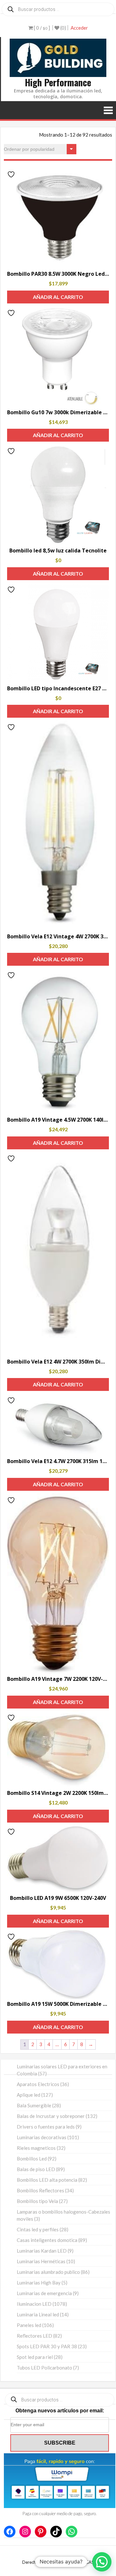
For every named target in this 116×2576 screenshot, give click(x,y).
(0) (63, 28)
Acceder (79, 28)
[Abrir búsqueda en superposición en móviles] (58, 9)
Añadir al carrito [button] (58, 297)
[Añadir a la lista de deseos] (12, 174)
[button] (102, 2562)
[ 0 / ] (41, 28)
